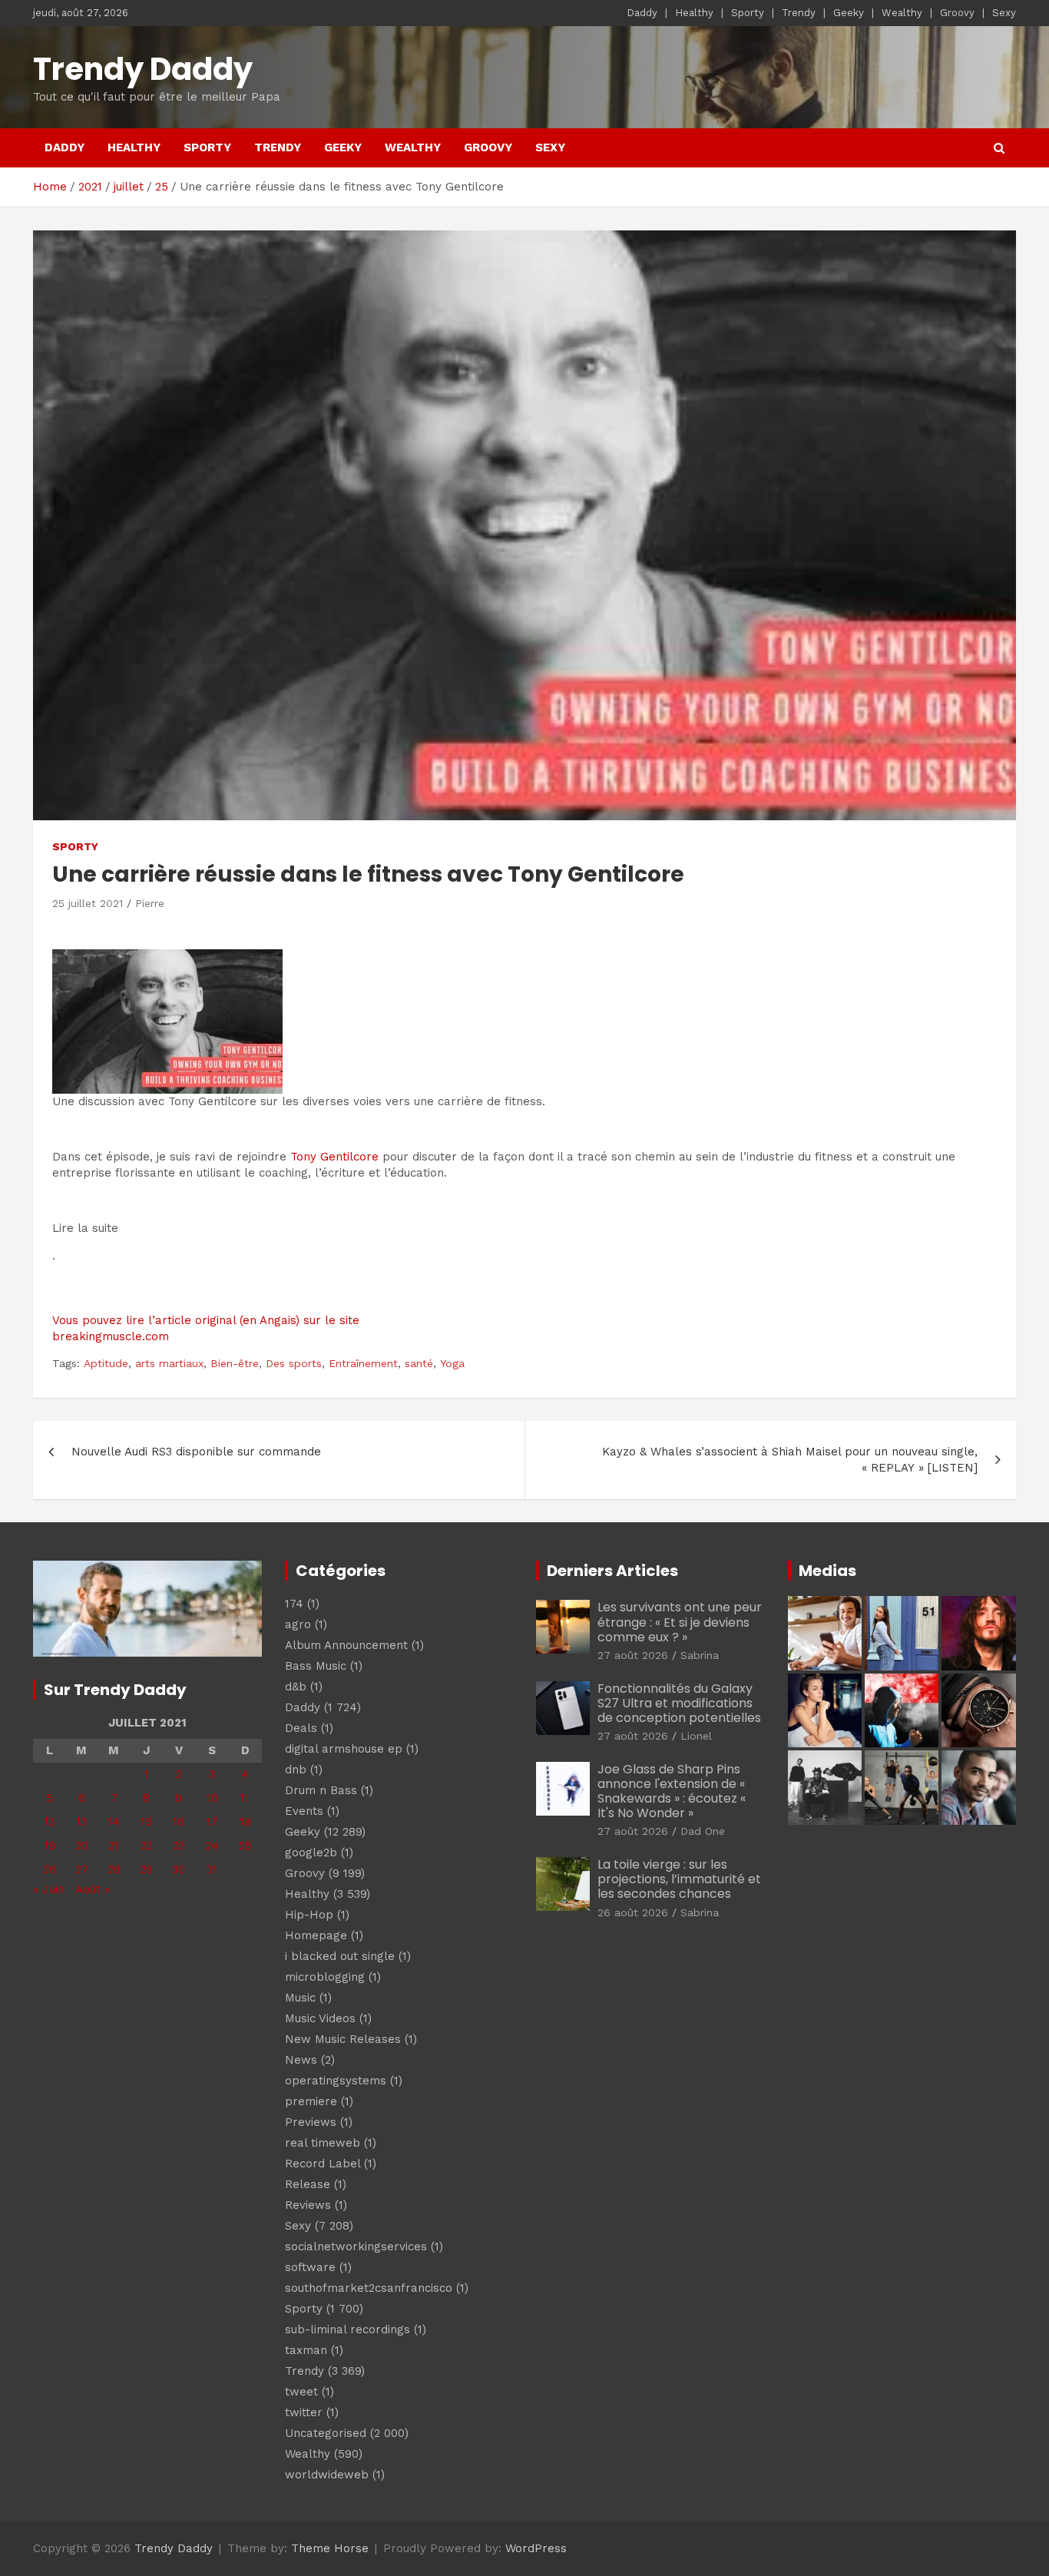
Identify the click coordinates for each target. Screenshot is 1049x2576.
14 (114, 1822)
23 (179, 1846)
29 (146, 1869)
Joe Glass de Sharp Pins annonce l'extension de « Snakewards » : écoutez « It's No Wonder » (672, 1791)
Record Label (323, 2164)
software (310, 2267)
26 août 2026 (633, 1912)
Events (304, 1811)
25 (245, 1846)
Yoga (452, 1363)
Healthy (694, 13)
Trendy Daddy (143, 69)
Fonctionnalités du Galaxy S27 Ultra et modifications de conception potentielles (679, 1703)
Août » (93, 1889)
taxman (306, 2350)
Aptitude (106, 1363)
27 (82, 1869)
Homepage (316, 1935)
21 (114, 1846)
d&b (296, 1687)
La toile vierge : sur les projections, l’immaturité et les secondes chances (679, 1879)
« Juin (49, 1889)
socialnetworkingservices (356, 2247)
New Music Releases (343, 2039)
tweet (301, 2392)
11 (245, 1798)
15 (146, 1822)
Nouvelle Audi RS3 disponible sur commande (196, 1452)
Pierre (150, 903)
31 (212, 1869)
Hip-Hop (309, 1915)
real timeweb (323, 2143)
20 (82, 1846)
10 (212, 1798)
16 (179, 1822)
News (301, 2060)
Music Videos (320, 2018)
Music (300, 1998)
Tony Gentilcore (334, 1157)
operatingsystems (336, 2081)
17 (212, 1822)
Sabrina (700, 1655)
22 (147, 1846)
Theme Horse (330, 2548)
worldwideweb (327, 2475)
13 (81, 1822)
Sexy (1004, 13)
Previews (311, 2122)
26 (50, 1869)
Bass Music (316, 1666)
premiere (311, 2101)
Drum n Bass (321, 1790)
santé (419, 1363)
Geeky (849, 13)
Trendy (799, 13)
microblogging (325, 1977)
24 (212, 1846)
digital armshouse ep (344, 1749)
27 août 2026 (633, 1655)
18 (245, 1822)
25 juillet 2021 (88, 903)
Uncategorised (326, 2433)
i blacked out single (340, 1956)
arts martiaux (169, 1363)
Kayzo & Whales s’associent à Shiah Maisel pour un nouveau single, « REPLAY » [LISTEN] (790, 1460)
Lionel (696, 1736)
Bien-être (235, 1363)
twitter (304, 2412)
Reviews (308, 2205)
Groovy (957, 13)
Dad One (703, 1831)
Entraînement (363, 1363)
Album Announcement (346, 1645)
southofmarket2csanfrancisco (369, 2288)
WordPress (536, 2548)
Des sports (294, 1363)
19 (50, 1846)
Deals (301, 1728)
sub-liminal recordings (347, 2329)
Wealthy (902, 13)
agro (298, 1624)
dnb (296, 1770)
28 (114, 1869)
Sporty (748, 13)
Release (308, 2184)
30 (179, 1869)
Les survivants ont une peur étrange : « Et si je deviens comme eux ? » (680, 1622)
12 (49, 1822)
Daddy (642, 13)
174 (294, 1604)
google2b (311, 1853)
